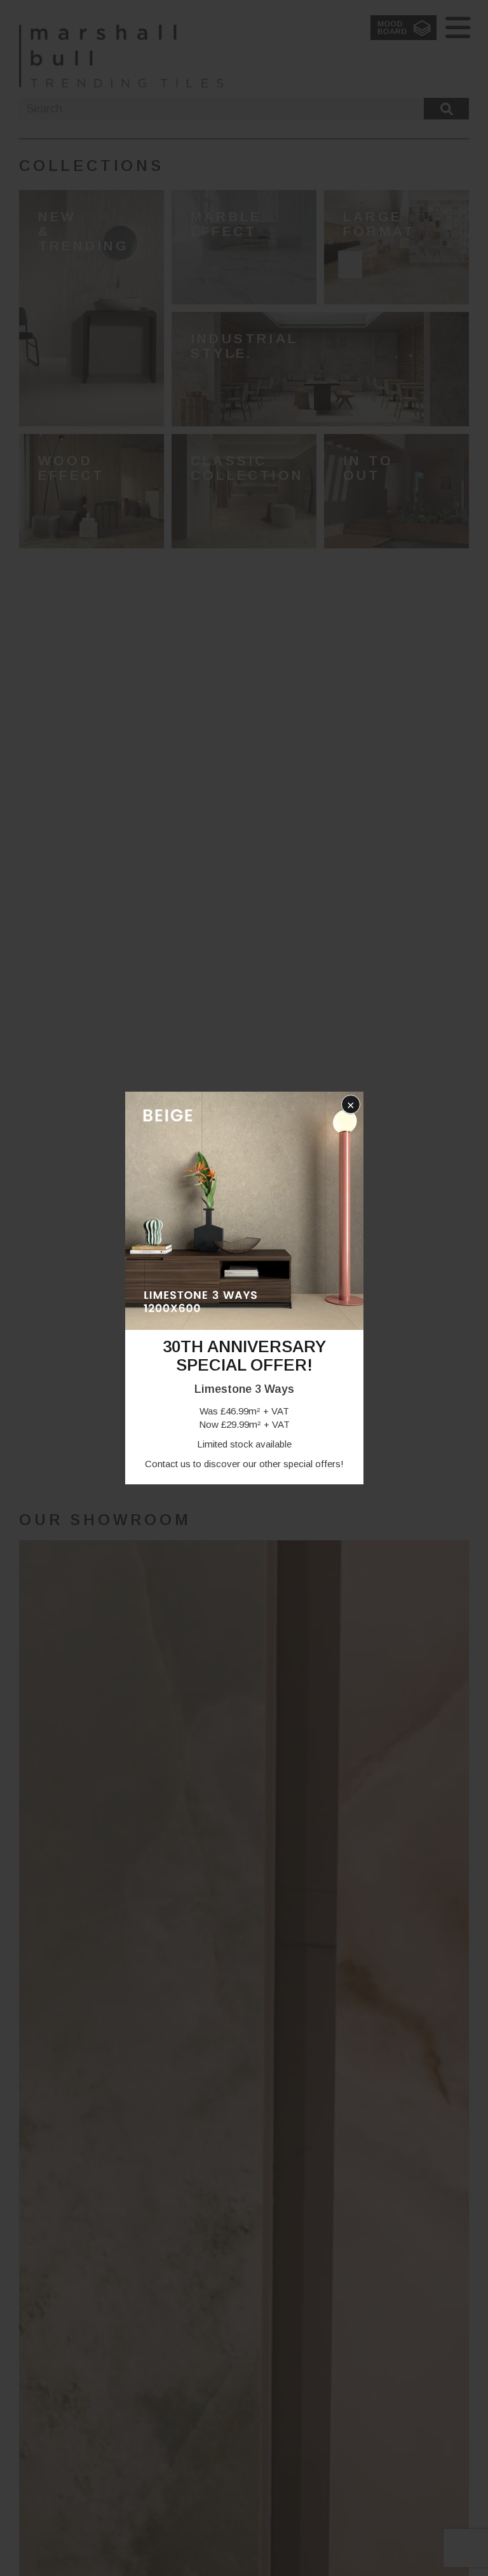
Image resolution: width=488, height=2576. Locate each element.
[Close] (349, 1106)
